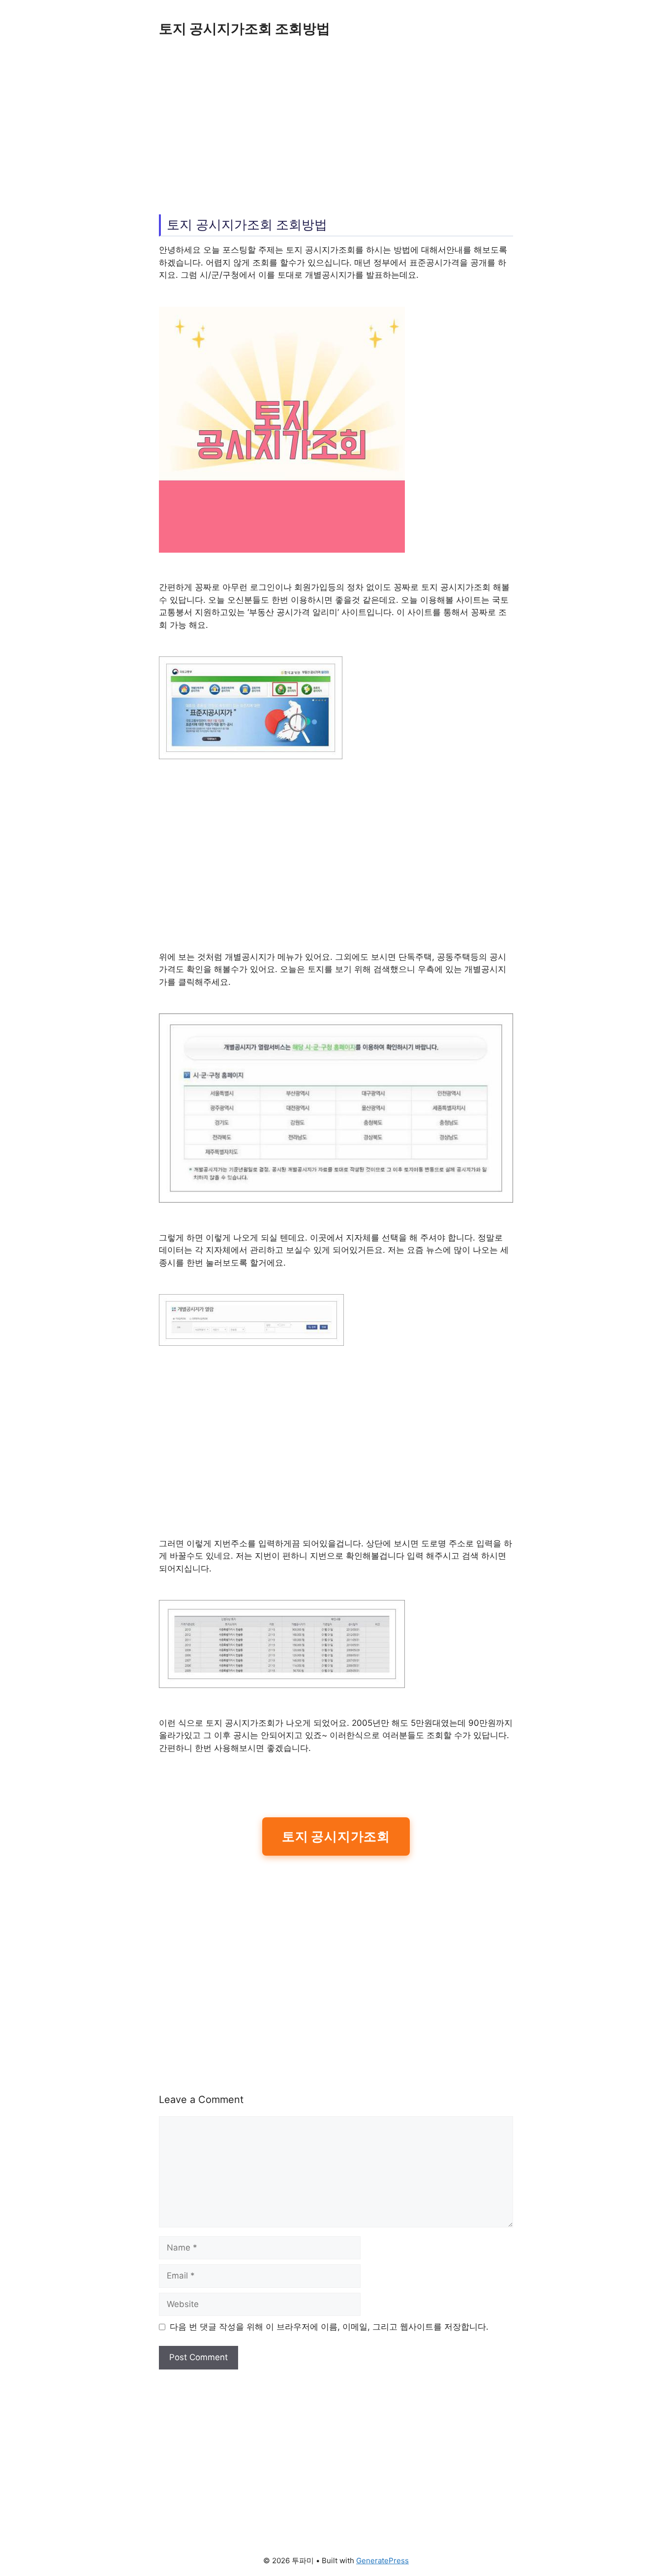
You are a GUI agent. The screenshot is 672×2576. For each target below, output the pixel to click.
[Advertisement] (336, 123)
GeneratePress (382, 2561)
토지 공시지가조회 (336, 1836)
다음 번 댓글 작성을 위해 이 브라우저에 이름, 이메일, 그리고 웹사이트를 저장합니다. (329, 2327)
